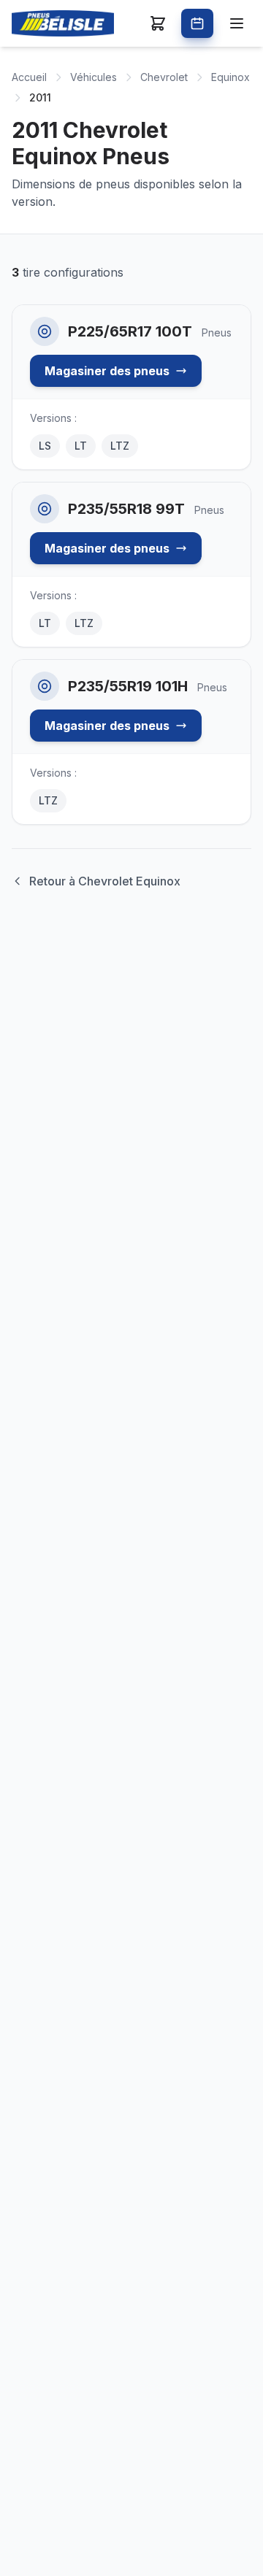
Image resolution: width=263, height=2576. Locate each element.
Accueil (29, 77)
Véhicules (94, 77)
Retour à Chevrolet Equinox (105, 881)
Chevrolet (164, 77)
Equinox (230, 77)
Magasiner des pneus (107, 371)
